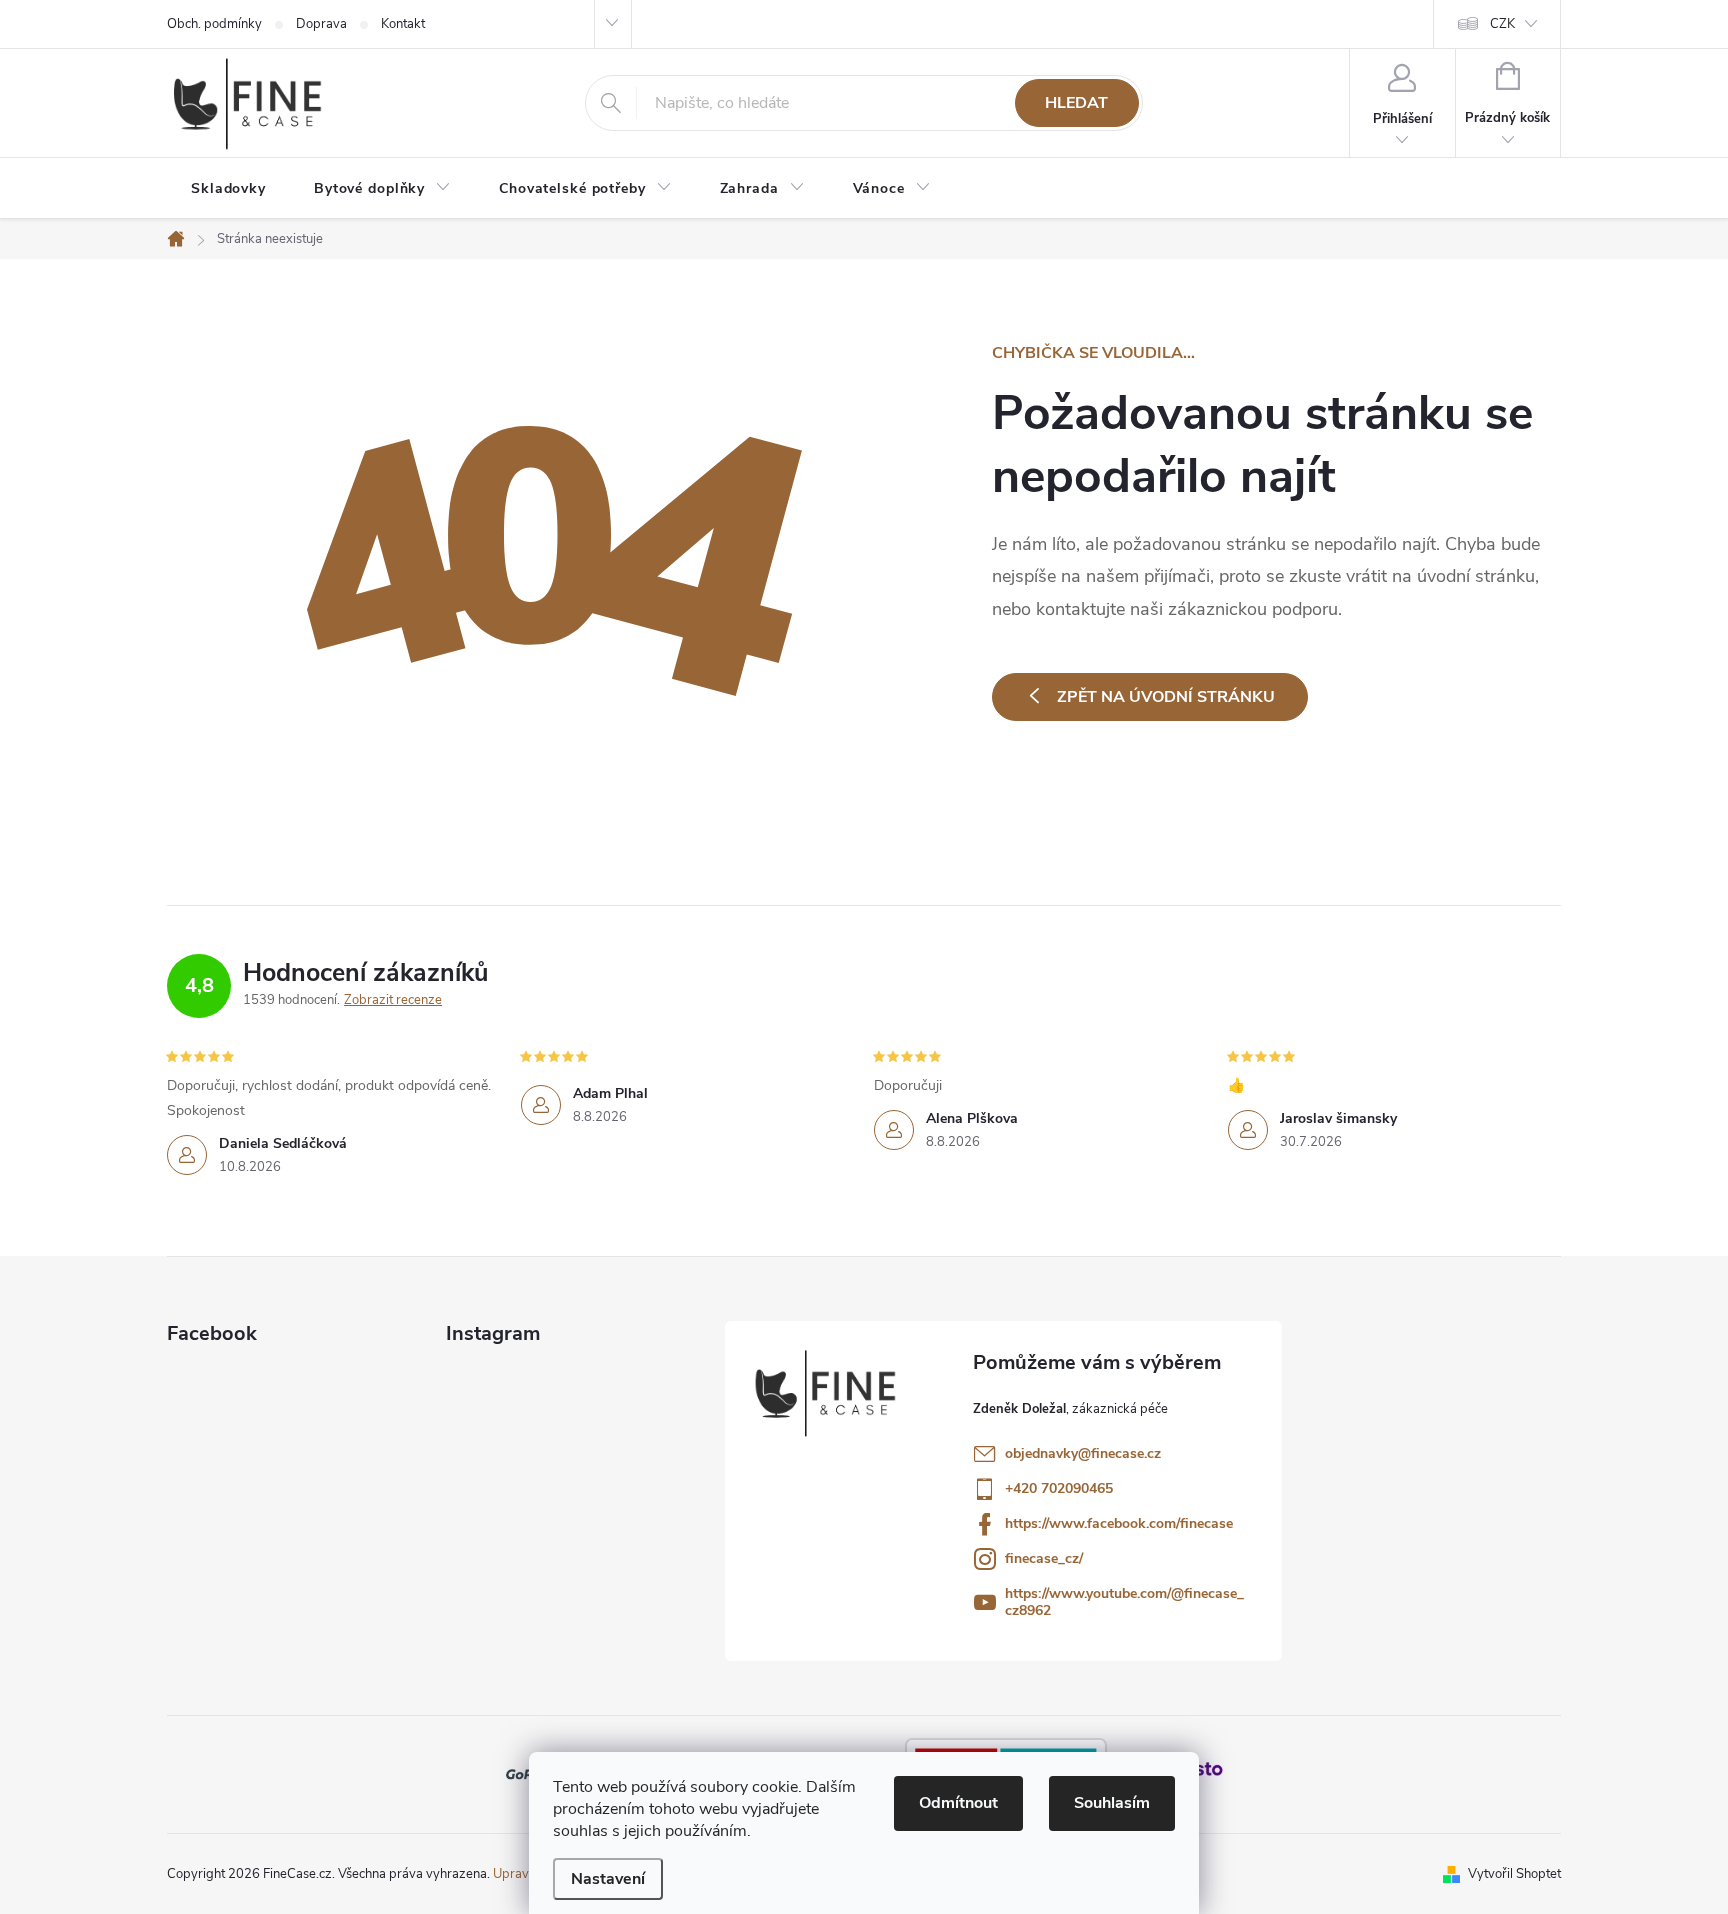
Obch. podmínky (214, 24)
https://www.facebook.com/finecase (1119, 1523)
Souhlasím (1112, 1803)
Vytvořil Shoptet (1514, 1874)
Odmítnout (958, 1803)
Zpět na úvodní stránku (1166, 697)
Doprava (321, 24)
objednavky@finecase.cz (1083, 1453)
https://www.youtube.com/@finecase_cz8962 (1124, 1602)
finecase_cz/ (1044, 1558)
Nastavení (608, 1879)
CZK (1502, 24)
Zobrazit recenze (393, 1000)
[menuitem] (228, 189)
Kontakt (403, 24)
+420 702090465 (1059, 1488)
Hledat (1076, 103)
